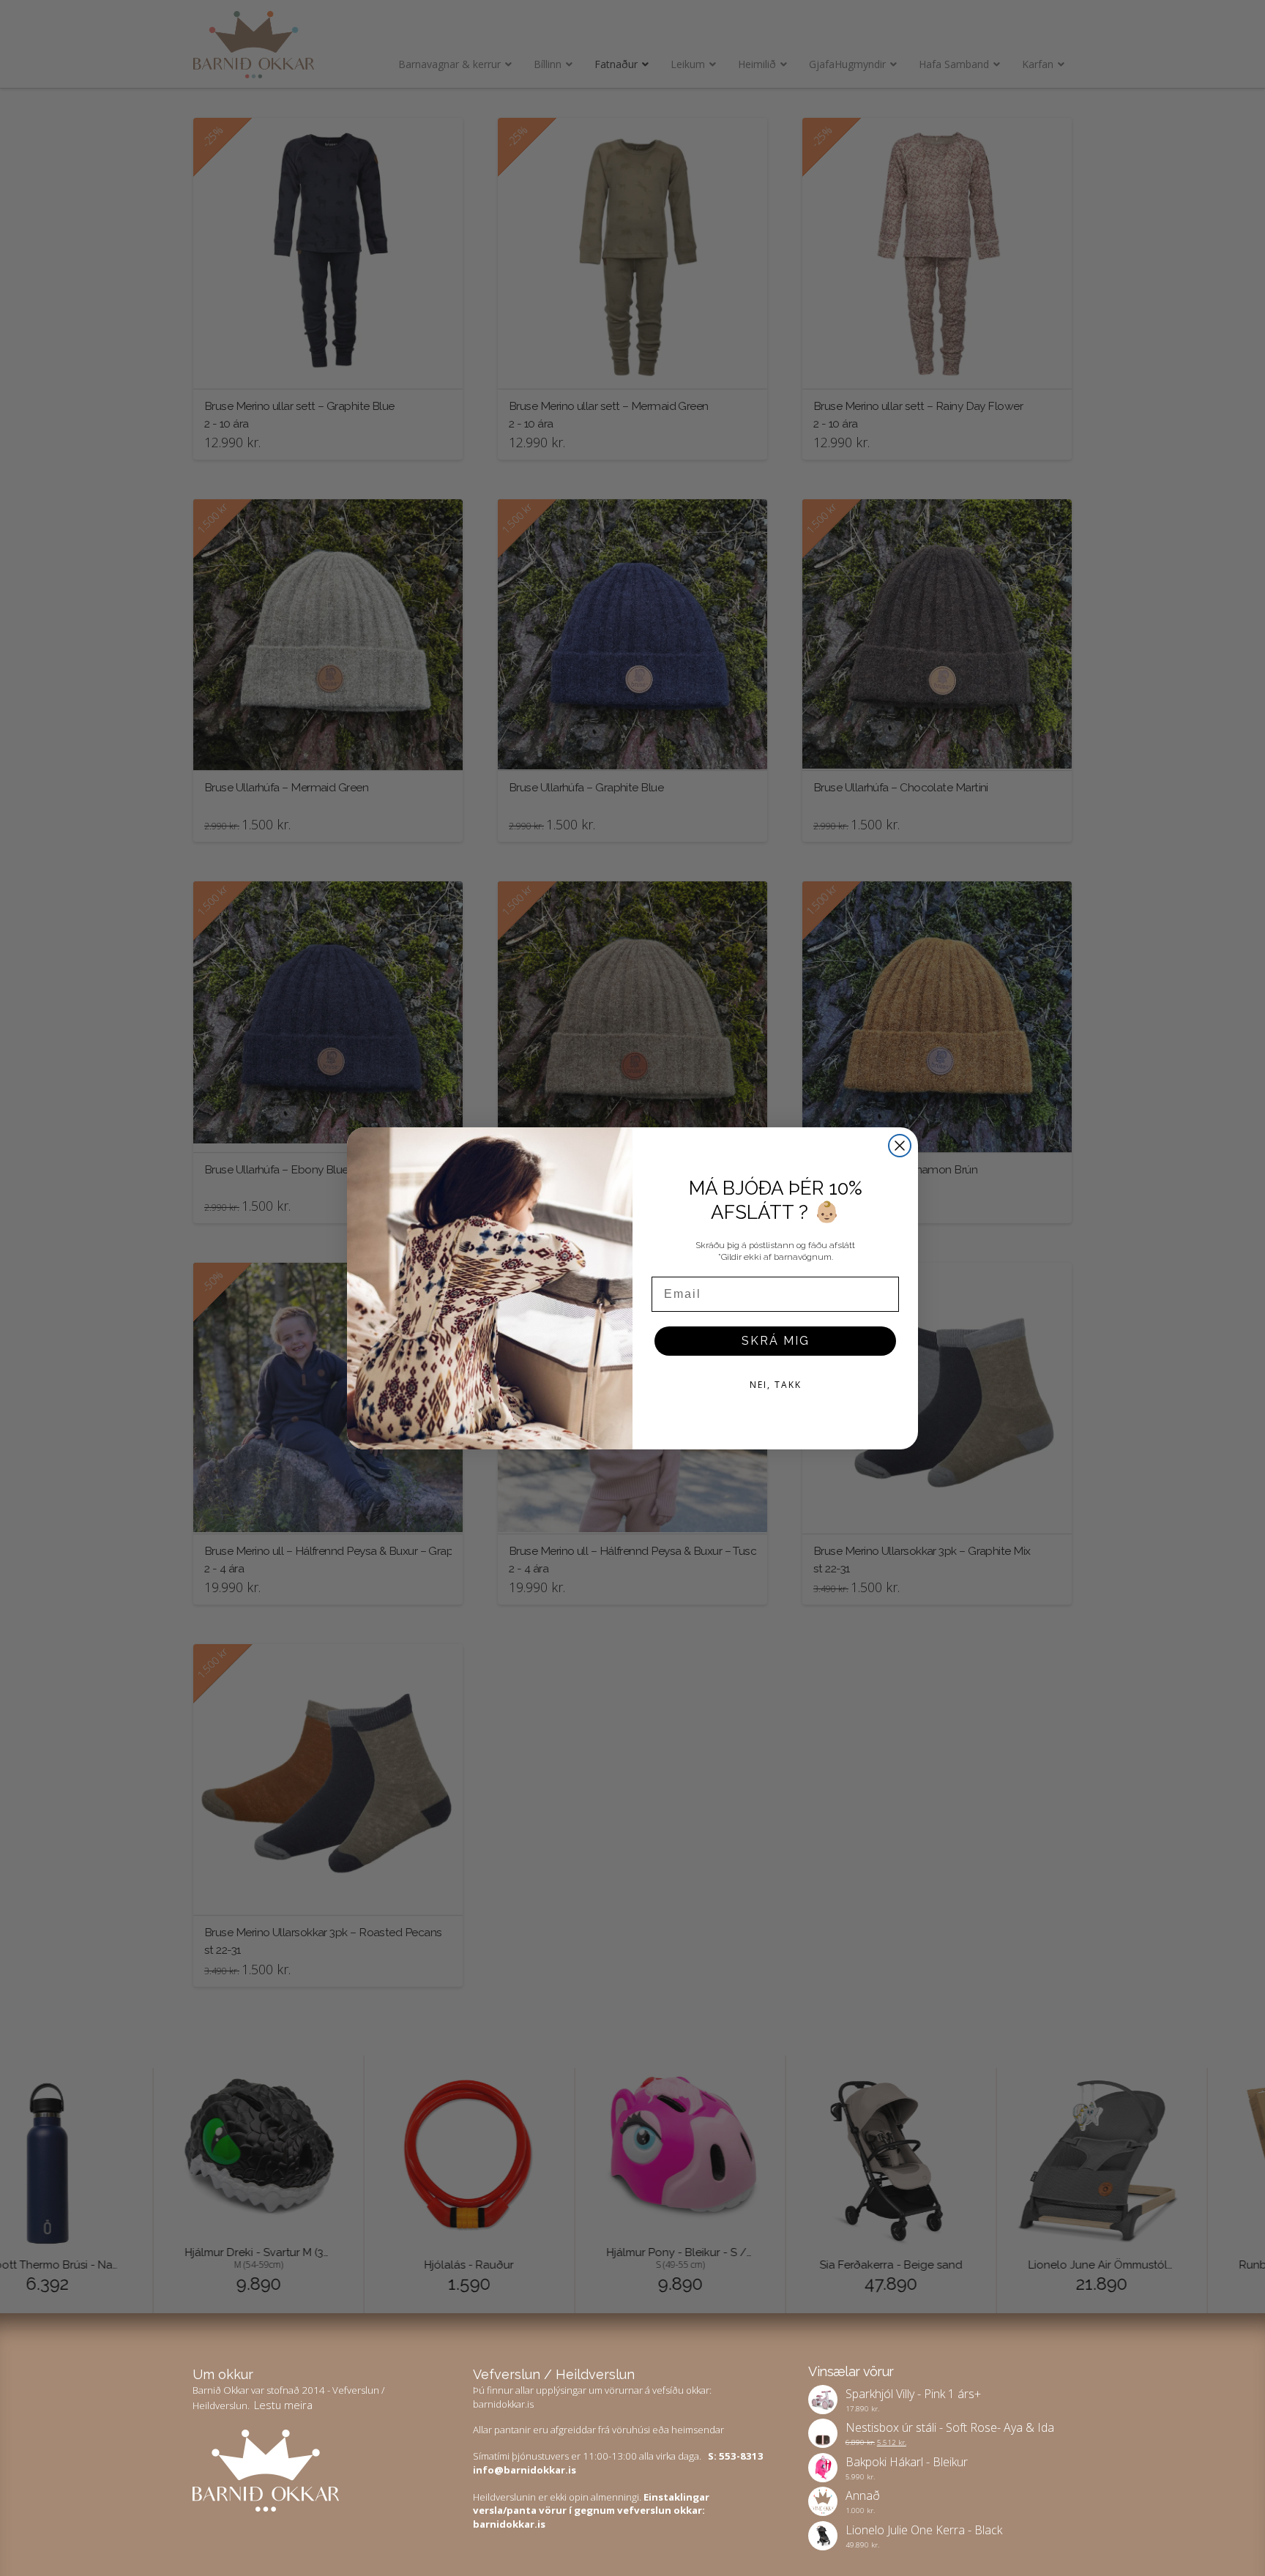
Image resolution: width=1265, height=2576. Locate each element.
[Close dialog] (900, 1146)
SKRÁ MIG (776, 1341)
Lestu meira (283, 2405)
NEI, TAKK (776, 1385)
